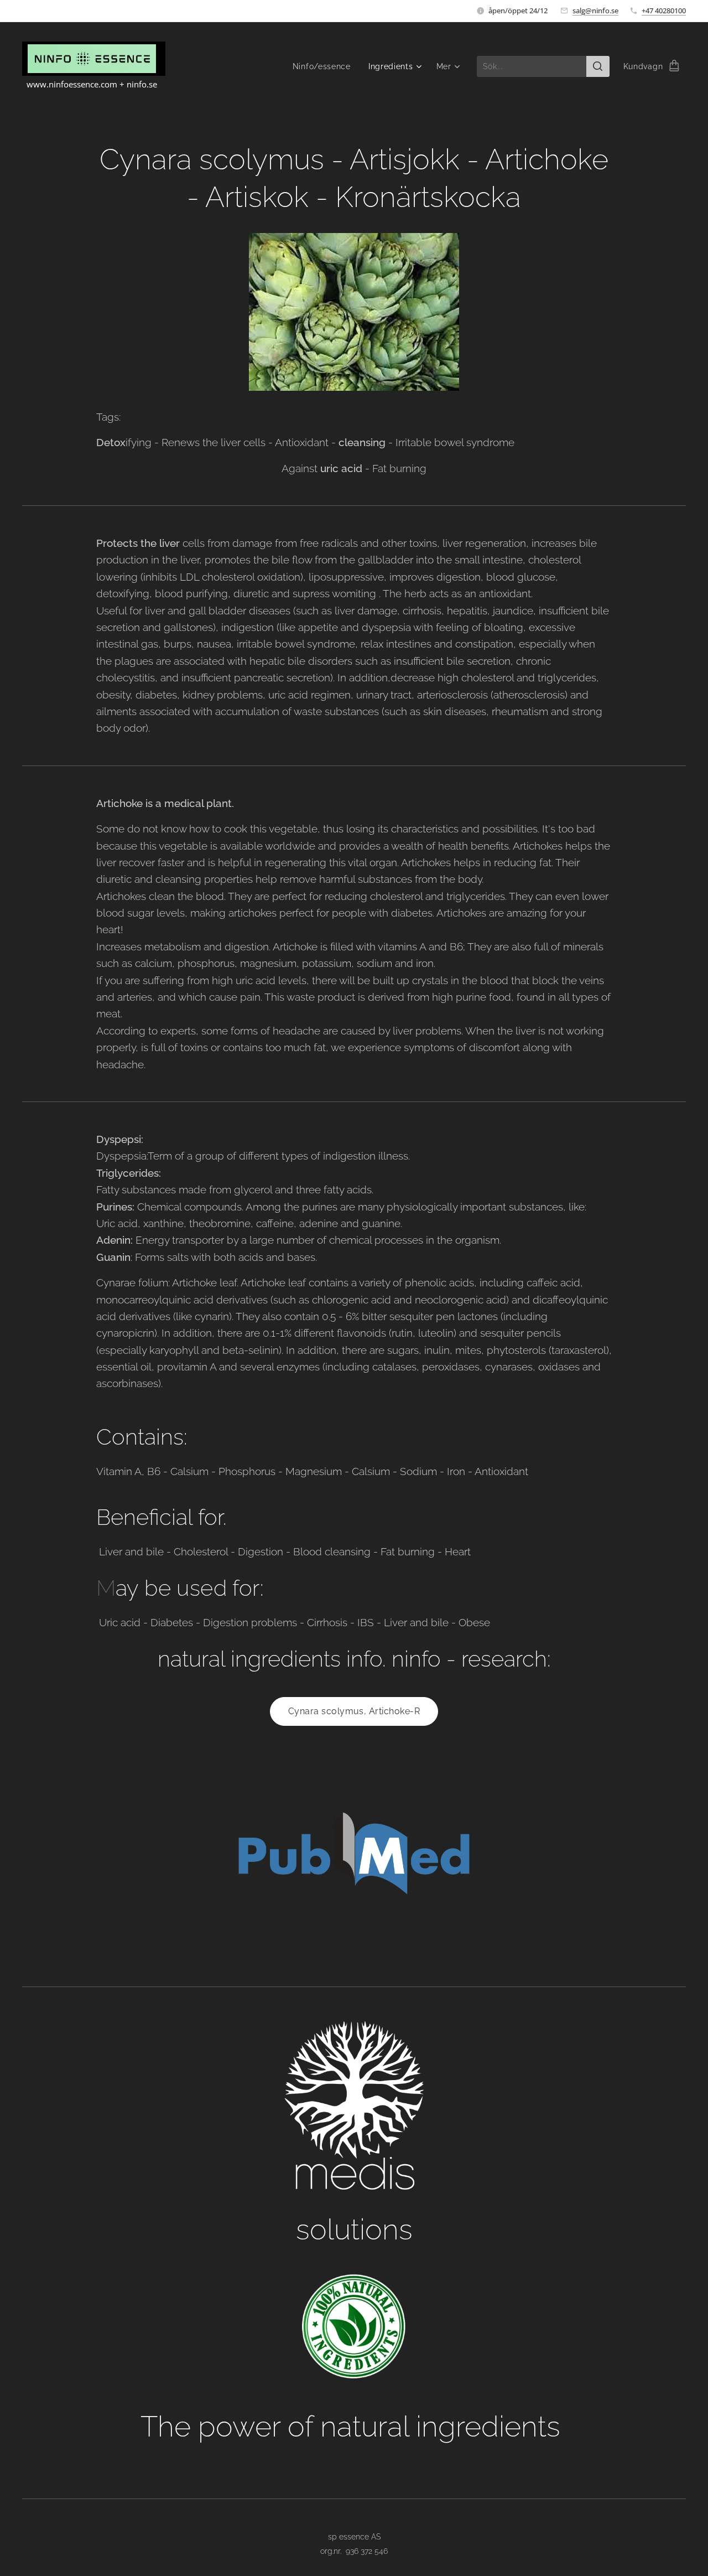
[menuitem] (325, 66)
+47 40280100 (664, 11)
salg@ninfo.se (595, 11)
